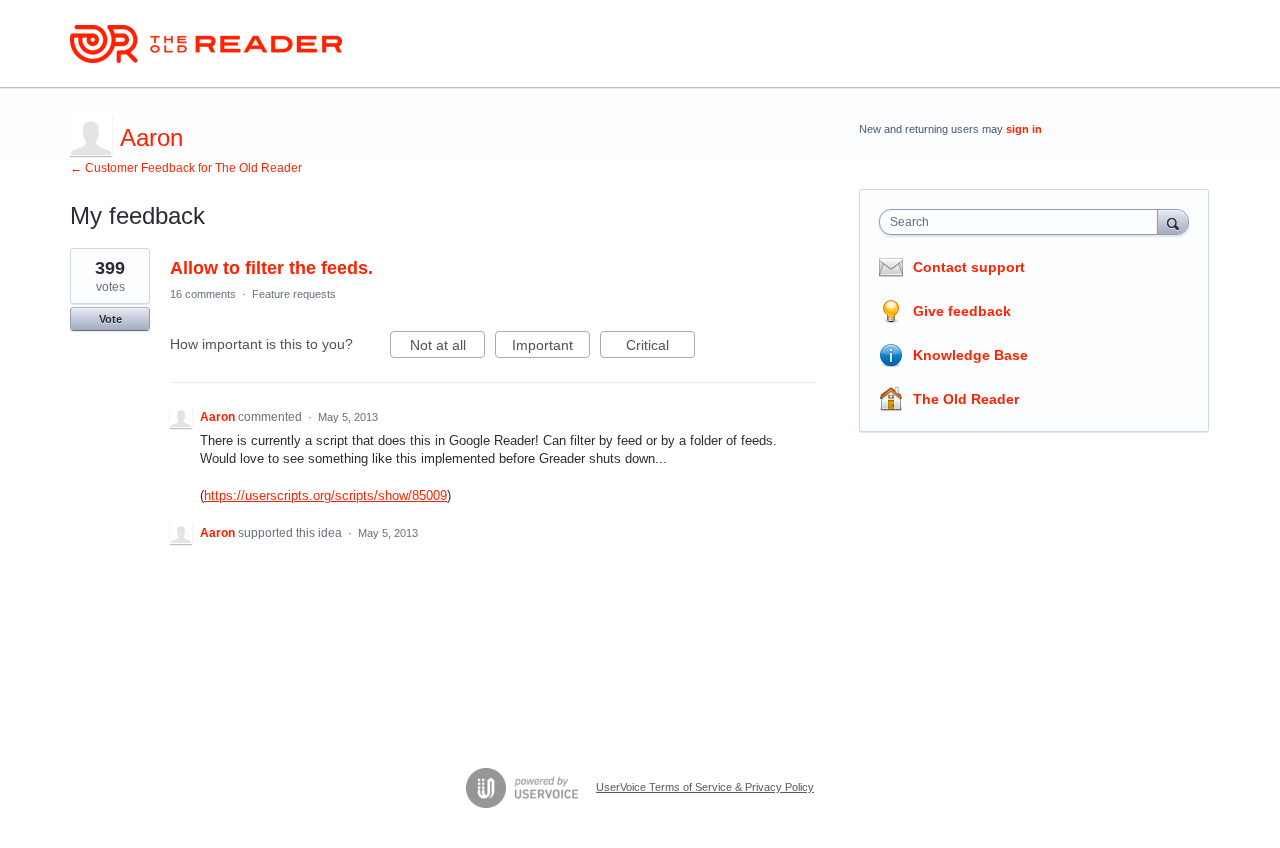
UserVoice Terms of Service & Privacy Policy (705, 787)
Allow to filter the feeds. (271, 268)
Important (551, 347)
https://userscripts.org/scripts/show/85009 (325, 495)
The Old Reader (966, 399)
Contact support (969, 267)
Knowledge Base (970, 355)
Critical (660, 347)
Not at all (447, 347)
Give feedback (962, 311)
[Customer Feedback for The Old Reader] (206, 44)
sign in (1024, 129)
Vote (110, 319)
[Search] (1173, 221)
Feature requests (294, 294)
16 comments (203, 294)
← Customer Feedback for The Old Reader (186, 168)
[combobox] (1023, 222)
